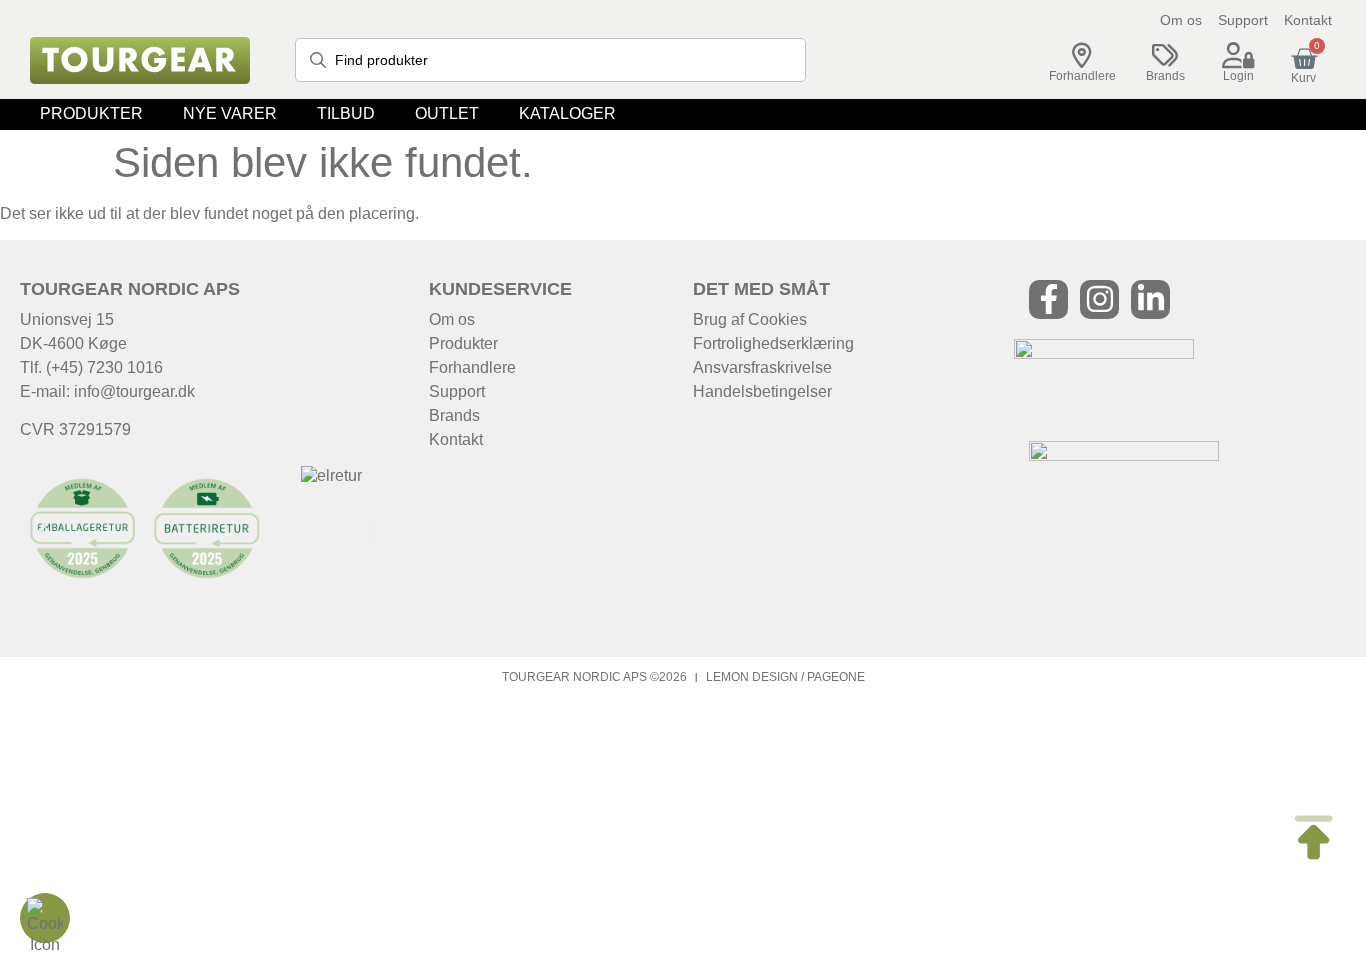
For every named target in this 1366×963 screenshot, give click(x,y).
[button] (91, 114)
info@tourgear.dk (134, 391)
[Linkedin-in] (1150, 299)
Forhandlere (1082, 76)
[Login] (1238, 56)
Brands (1165, 76)
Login (1238, 76)
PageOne (836, 677)
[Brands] (1165, 56)
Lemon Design (752, 677)
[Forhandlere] (1082, 56)
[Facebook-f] (1048, 299)
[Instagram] (1099, 299)
